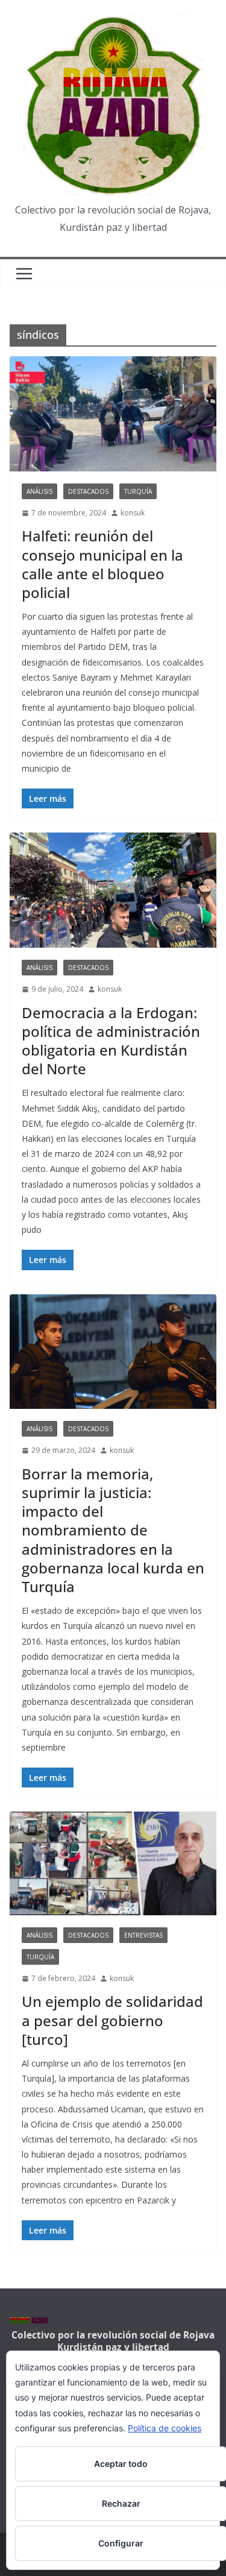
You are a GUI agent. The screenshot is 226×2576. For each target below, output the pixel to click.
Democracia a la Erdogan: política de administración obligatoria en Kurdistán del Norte (111, 1041)
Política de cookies (165, 2428)
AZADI (29, 2322)
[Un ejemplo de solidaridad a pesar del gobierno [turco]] (113, 1863)
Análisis (39, 491)
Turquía (138, 491)
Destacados (88, 491)
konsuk (133, 513)
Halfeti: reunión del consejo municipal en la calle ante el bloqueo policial (102, 564)
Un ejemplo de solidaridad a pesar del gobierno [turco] (112, 2020)
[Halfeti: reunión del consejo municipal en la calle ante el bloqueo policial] (113, 414)
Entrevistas (143, 1935)
